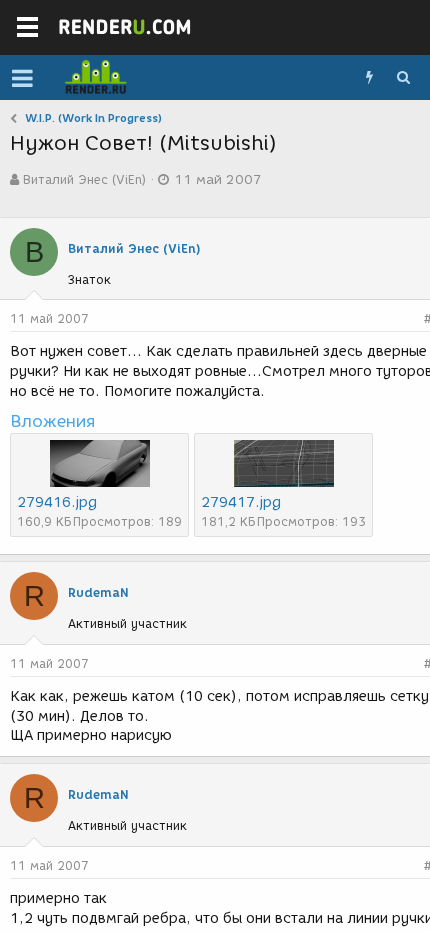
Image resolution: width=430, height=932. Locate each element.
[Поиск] (403, 78)
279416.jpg (57, 502)
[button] (22, 78)
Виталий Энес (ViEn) (84, 179)
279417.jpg (241, 502)
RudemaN (98, 592)
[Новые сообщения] (369, 78)
